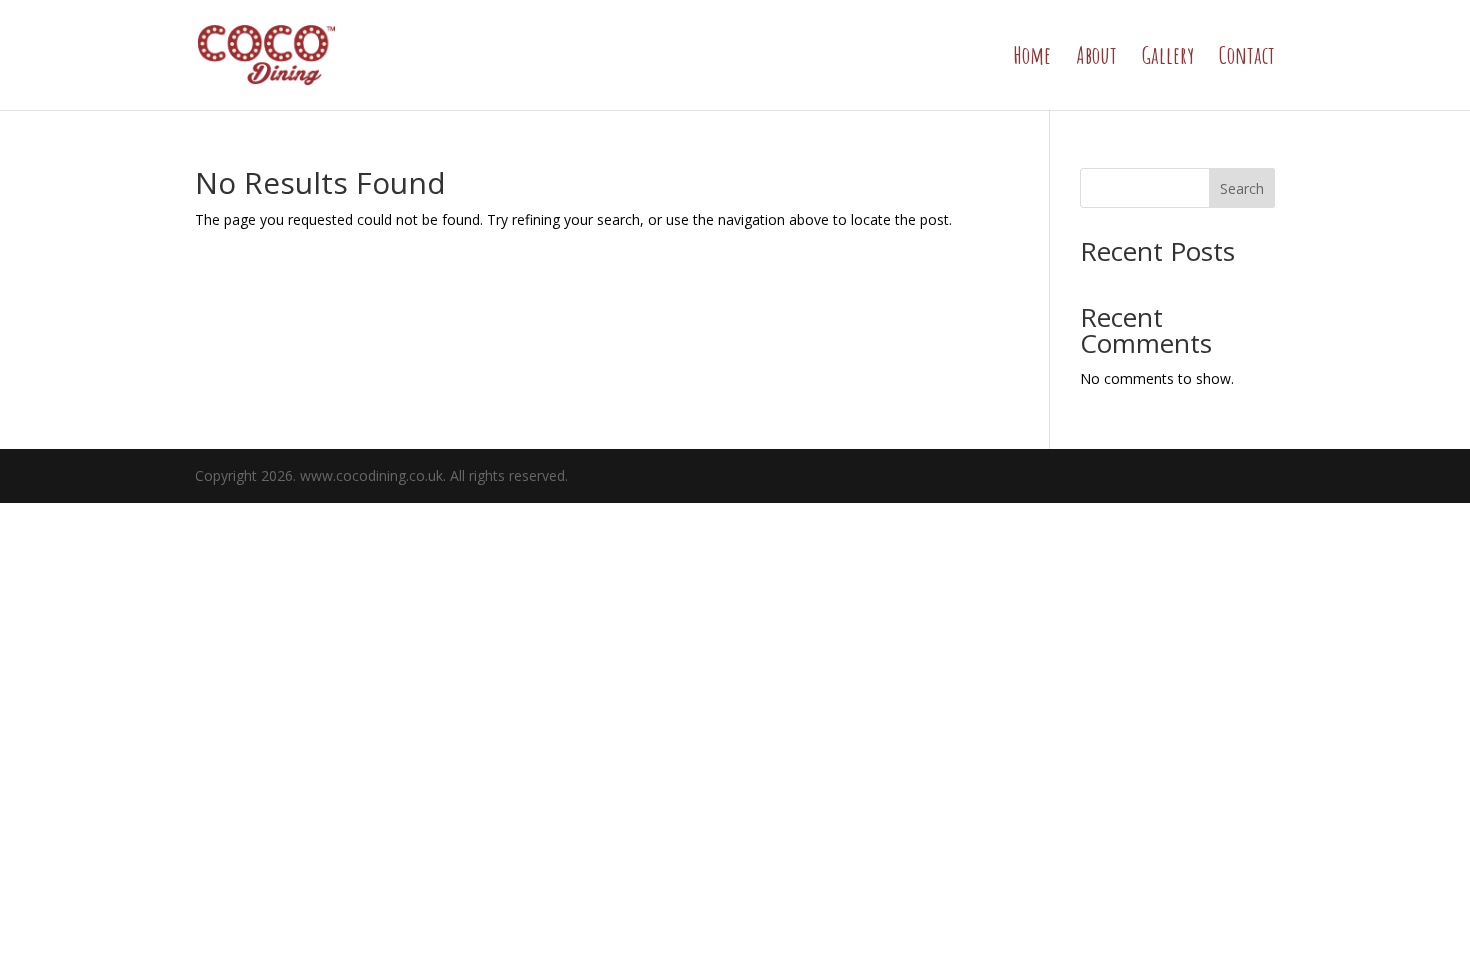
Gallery (1168, 59)
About (1096, 59)
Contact (1247, 59)
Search (1242, 188)
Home (1032, 59)
